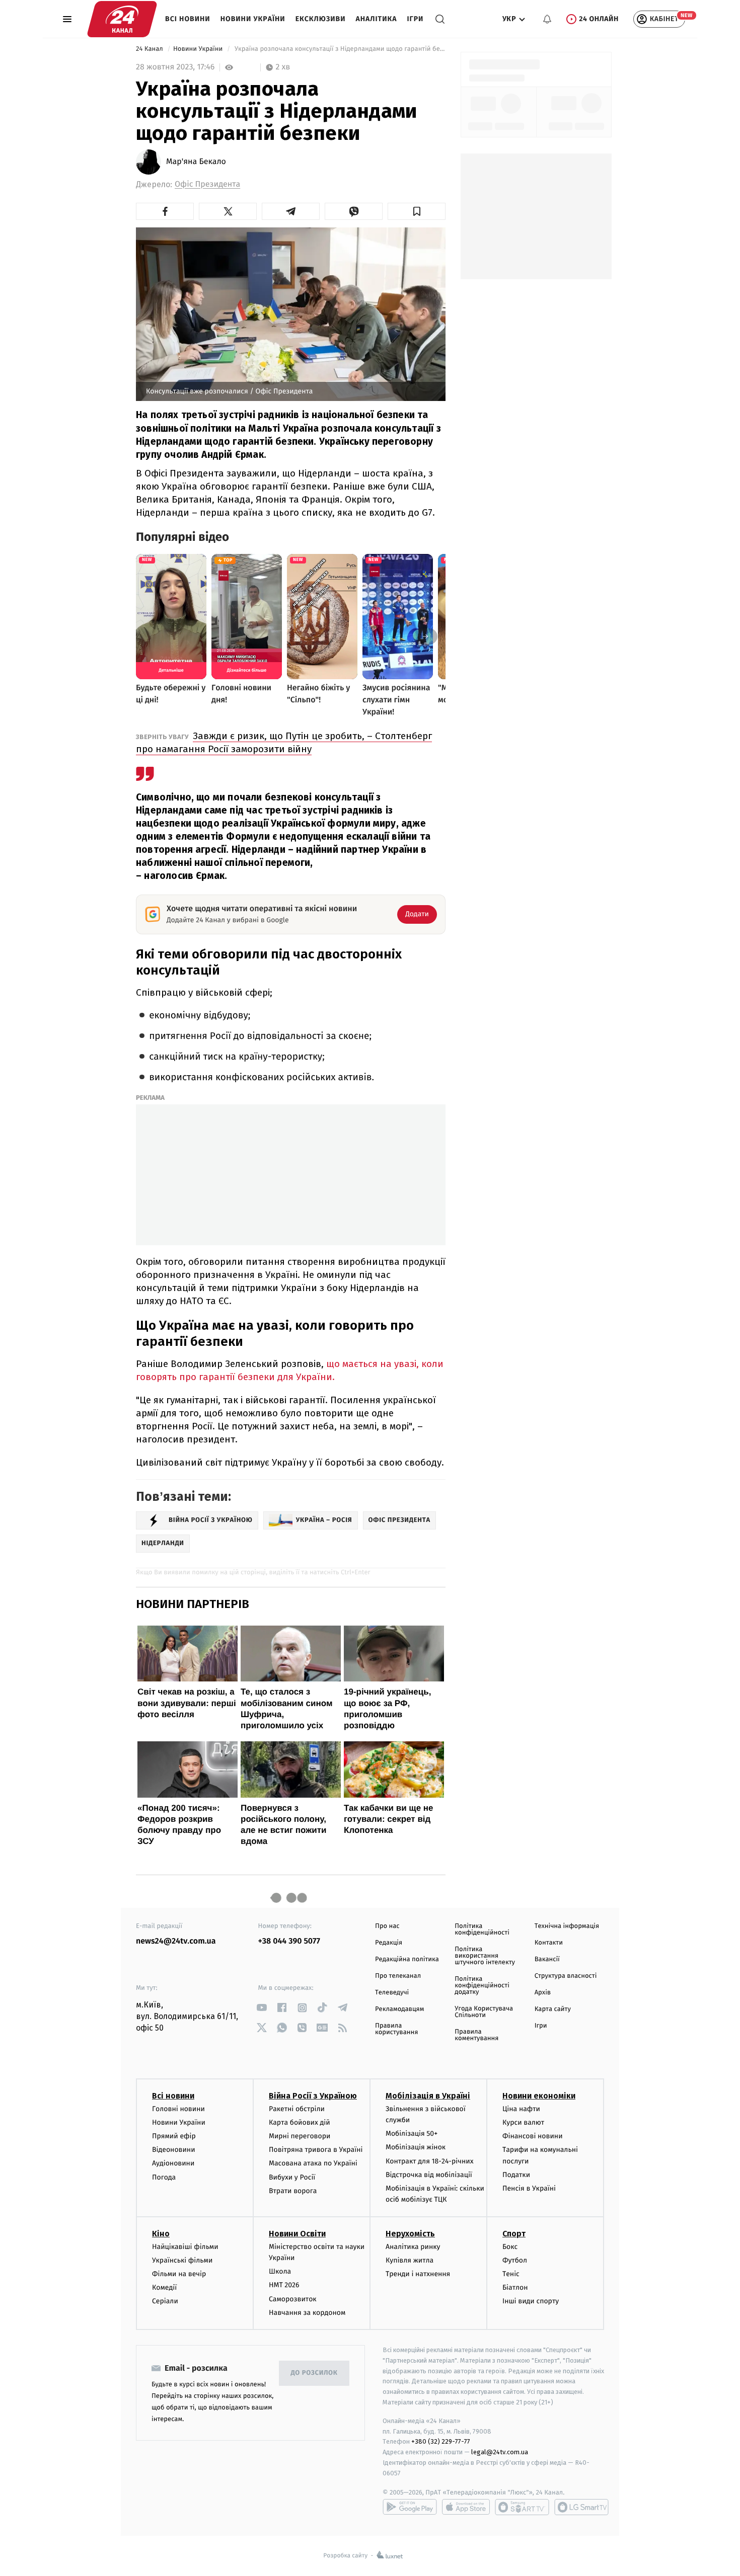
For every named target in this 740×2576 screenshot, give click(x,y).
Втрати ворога (293, 2191)
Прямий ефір (174, 2136)
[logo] (122, 19)
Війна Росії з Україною (313, 2096)
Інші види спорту (531, 2301)
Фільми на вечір (179, 2274)
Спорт (514, 2234)
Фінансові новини (533, 2136)
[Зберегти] (417, 211)
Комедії (164, 2287)
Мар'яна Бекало (196, 162)
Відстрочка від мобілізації (429, 2175)
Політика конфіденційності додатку (482, 1986)
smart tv (522, 2507)
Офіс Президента (207, 184)
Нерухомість (410, 2234)
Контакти (549, 1943)
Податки (516, 2175)
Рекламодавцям (399, 2009)
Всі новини (188, 19)
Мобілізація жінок (416, 2147)
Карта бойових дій (300, 2122)
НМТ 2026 (284, 2285)
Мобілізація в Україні (428, 2096)
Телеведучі (392, 1993)
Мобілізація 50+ (412, 2134)
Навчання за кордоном (307, 2313)
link (262, 2008)
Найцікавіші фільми (185, 2247)
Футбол (515, 2260)
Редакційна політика (407, 1959)
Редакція (389, 1943)
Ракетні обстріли (297, 2109)
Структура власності (566, 1976)
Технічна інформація (567, 1926)
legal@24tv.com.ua (500, 2452)
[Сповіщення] (547, 19)
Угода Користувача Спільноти (484, 2012)
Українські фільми (182, 2260)
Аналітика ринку (413, 2247)
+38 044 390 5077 (289, 1941)
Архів (543, 1993)
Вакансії (547, 1959)
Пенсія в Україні (529, 2188)
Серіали (165, 2301)
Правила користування (396, 2029)
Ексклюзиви (321, 19)
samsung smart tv (581, 2507)
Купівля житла (410, 2260)
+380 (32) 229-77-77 (441, 2441)
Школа (280, 2271)
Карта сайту (553, 2009)
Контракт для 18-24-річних (429, 2161)
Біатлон (515, 2287)
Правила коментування (476, 2035)
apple (466, 2507)
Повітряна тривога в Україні (316, 2150)
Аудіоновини (173, 2163)
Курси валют (523, 2122)
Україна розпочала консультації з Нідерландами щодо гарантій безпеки (339, 49)
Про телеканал (398, 1976)
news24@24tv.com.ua (176, 1941)
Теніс (511, 2274)
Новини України (253, 19)
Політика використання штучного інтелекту (485, 1956)
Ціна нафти (521, 2109)
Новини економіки (539, 2096)
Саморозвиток (293, 2299)
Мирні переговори (300, 2136)
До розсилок (314, 2373)
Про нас (387, 1926)
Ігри (415, 19)
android (410, 2507)
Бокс (510, 2247)
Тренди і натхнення (418, 2274)
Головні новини (178, 2109)
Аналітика (377, 19)
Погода (164, 2177)
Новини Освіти (297, 2234)
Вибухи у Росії (292, 2177)
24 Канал (150, 49)
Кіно (161, 2234)
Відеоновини (174, 2150)
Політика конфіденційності (482, 1929)
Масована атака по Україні (313, 2163)
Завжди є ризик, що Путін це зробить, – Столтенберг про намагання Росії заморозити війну (284, 742)
